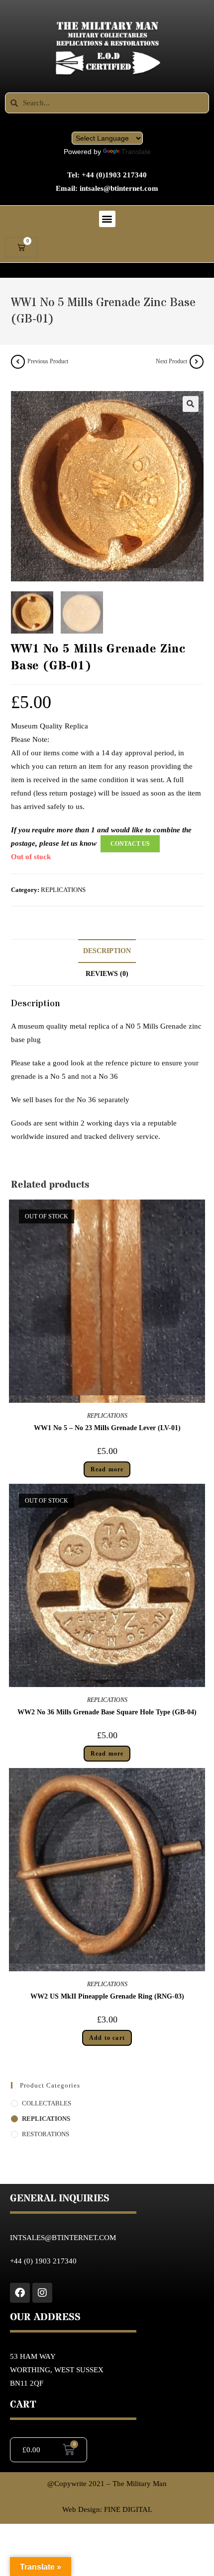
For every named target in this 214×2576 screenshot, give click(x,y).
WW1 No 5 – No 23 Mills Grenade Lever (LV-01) (107, 1428)
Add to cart (107, 2038)
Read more (107, 1469)
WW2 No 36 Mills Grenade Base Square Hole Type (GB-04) (107, 1712)
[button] (107, 219)
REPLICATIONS (63, 890)
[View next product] (197, 362)
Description (107, 951)
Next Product (171, 361)
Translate (136, 152)
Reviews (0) (107, 974)
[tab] (107, 951)
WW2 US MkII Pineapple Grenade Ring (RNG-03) (107, 1996)
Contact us (130, 844)
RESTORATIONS (46, 2134)
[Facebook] (20, 2293)
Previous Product (48, 361)
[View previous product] (18, 362)
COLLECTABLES (47, 2103)
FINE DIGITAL (128, 2509)
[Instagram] (42, 2293)
